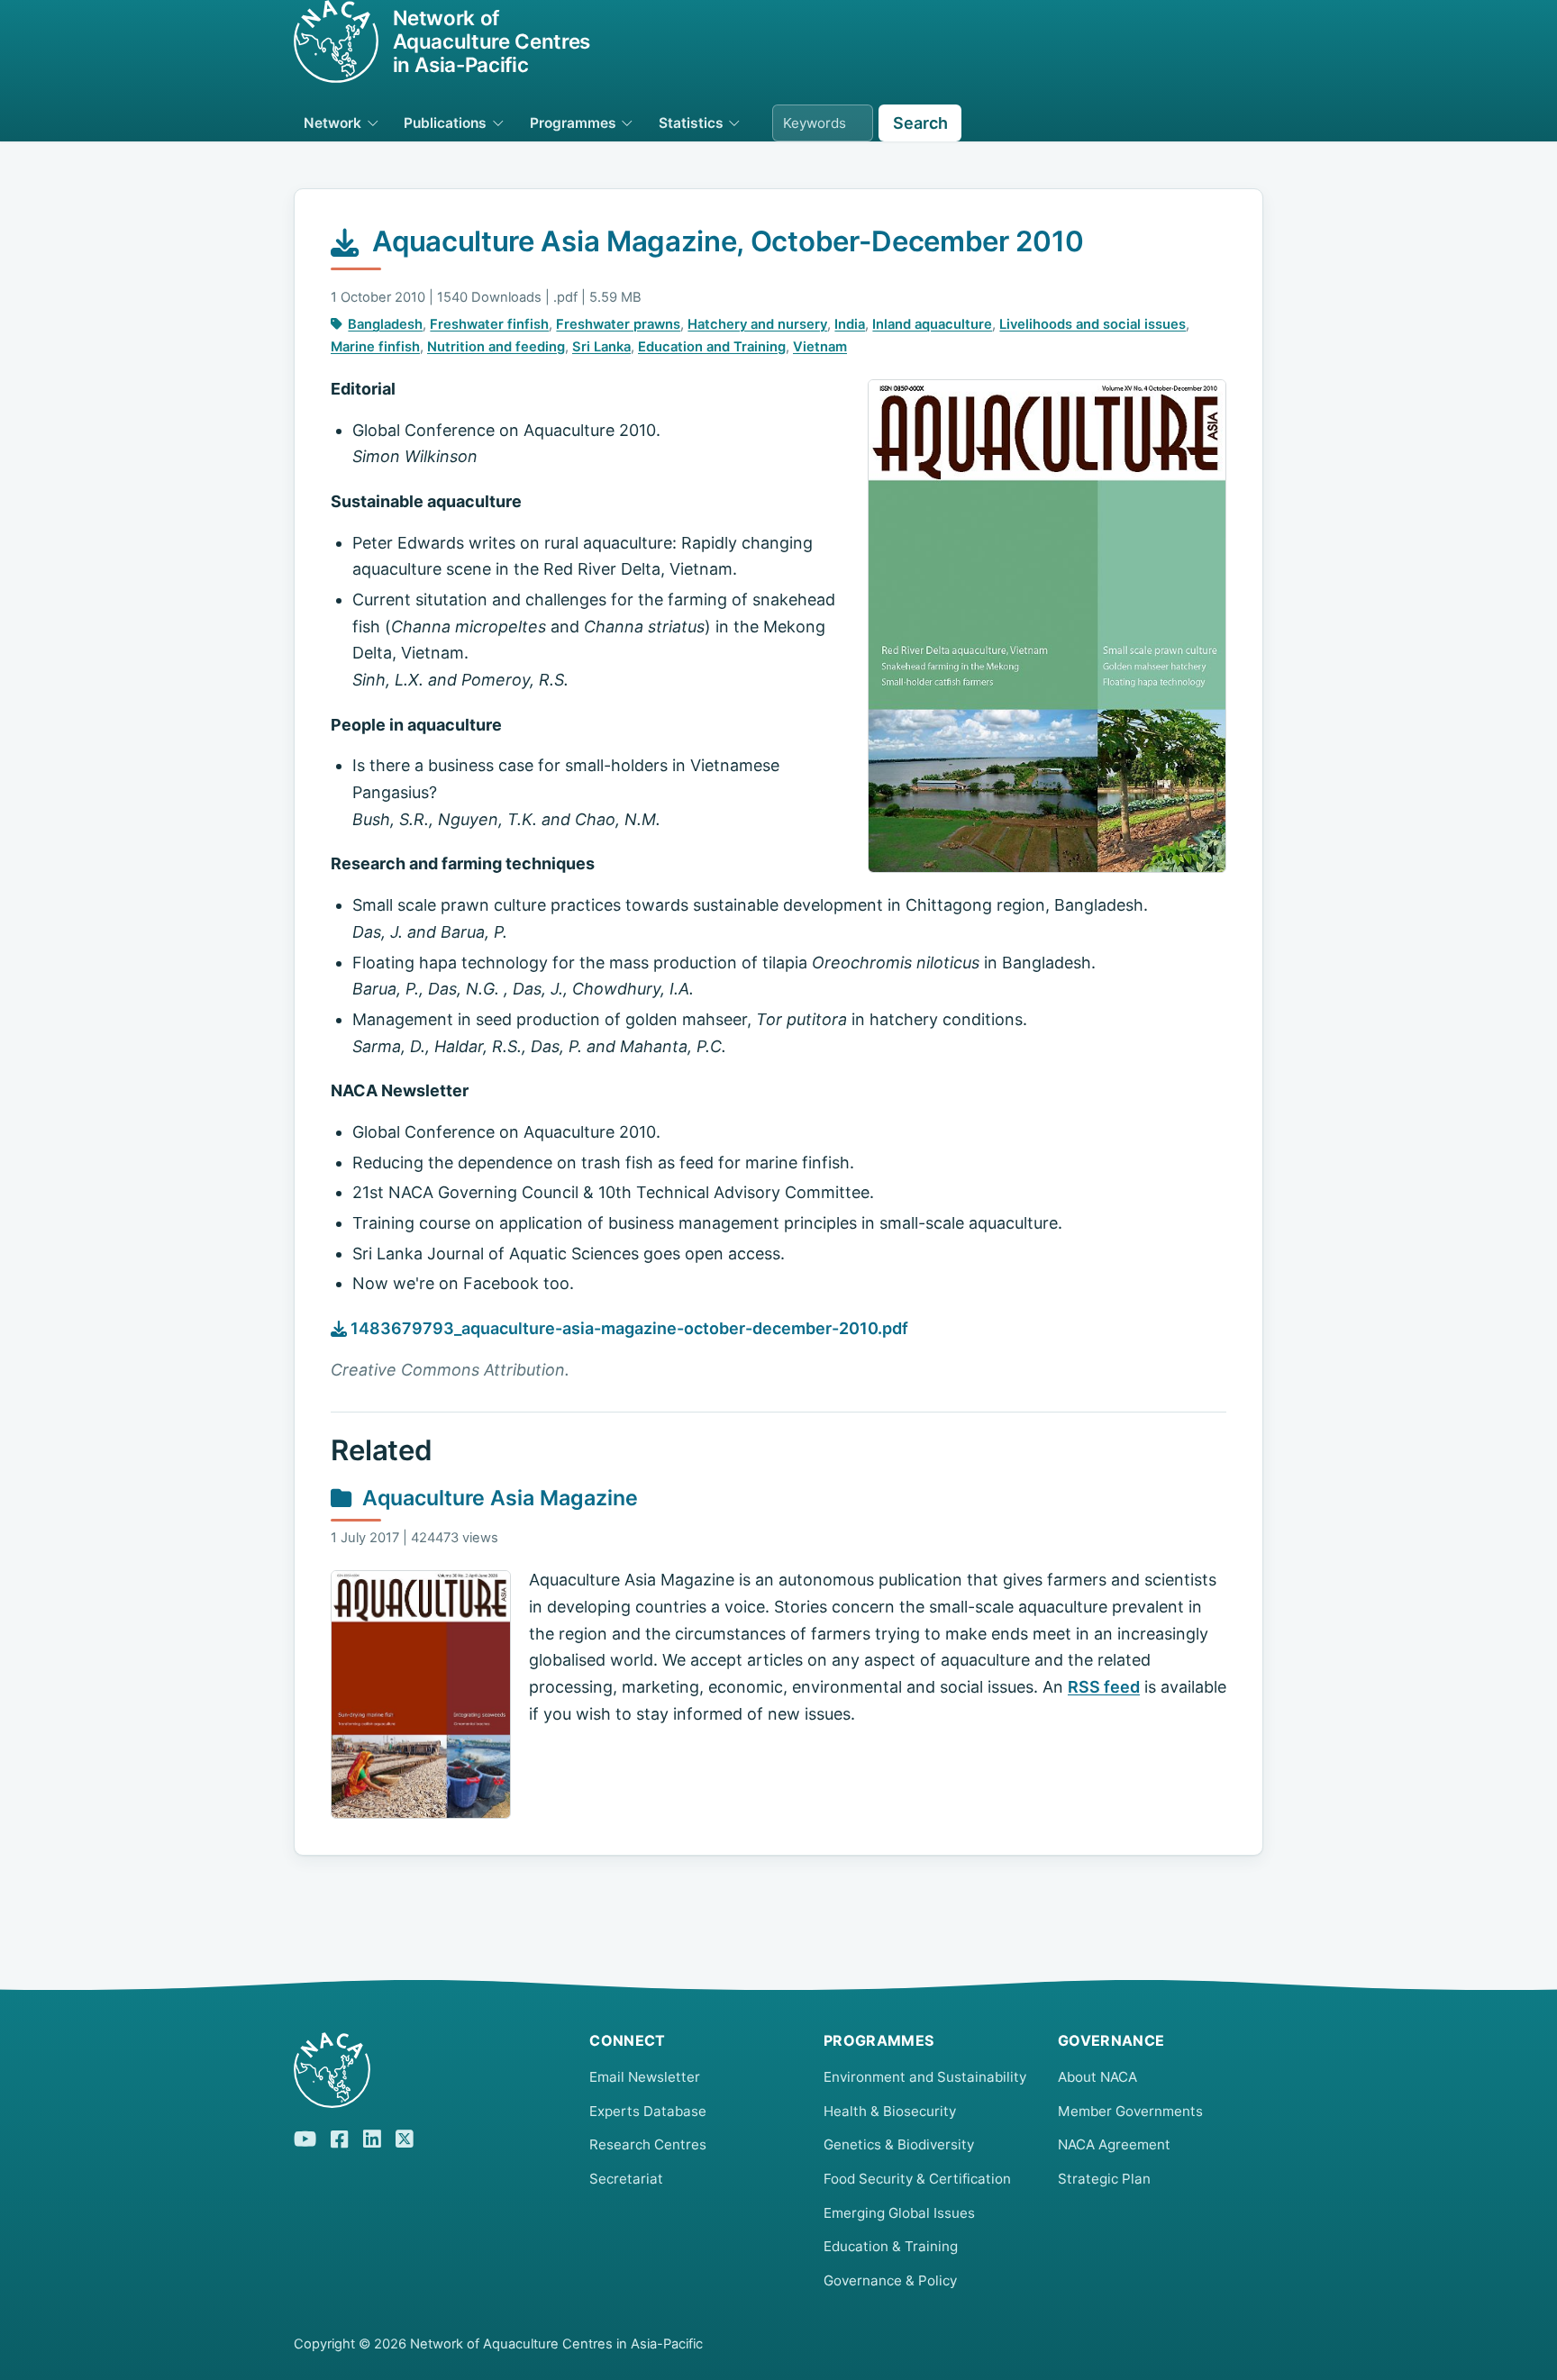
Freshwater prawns (618, 324)
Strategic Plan (1104, 2179)
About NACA (1097, 2077)
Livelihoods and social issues (1093, 324)
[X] (405, 2136)
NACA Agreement (1114, 2144)
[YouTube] (305, 2136)
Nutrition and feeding (496, 347)
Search (920, 123)
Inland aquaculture (932, 324)
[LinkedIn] (372, 2136)
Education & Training (891, 2246)
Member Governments (1130, 2111)
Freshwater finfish (489, 324)
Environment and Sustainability (925, 2077)
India (850, 324)
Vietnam (820, 347)
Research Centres (648, 2144)
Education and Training (712, 347)
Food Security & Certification (917, 2179)
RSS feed (1104, 1687)
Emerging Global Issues (899, 2213)
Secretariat (626, 2179)
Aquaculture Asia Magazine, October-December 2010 (728, 241)
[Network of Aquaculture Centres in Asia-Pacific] (427, 2070)
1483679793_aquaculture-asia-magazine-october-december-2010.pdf (628, 1328)
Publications (445, 123)
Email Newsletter (645, 2077)
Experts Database (648, 2111)
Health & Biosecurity (890, 2111)
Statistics (691, 123)
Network (332, 123)
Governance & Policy (890, 2280)
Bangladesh (385, 324)
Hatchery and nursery (757, 324)
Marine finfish (375, 347)
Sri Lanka (601, 347)
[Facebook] (340, 2137)
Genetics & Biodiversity (899, 2144)
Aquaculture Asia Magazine (500, 1498)
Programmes (573, 123)
